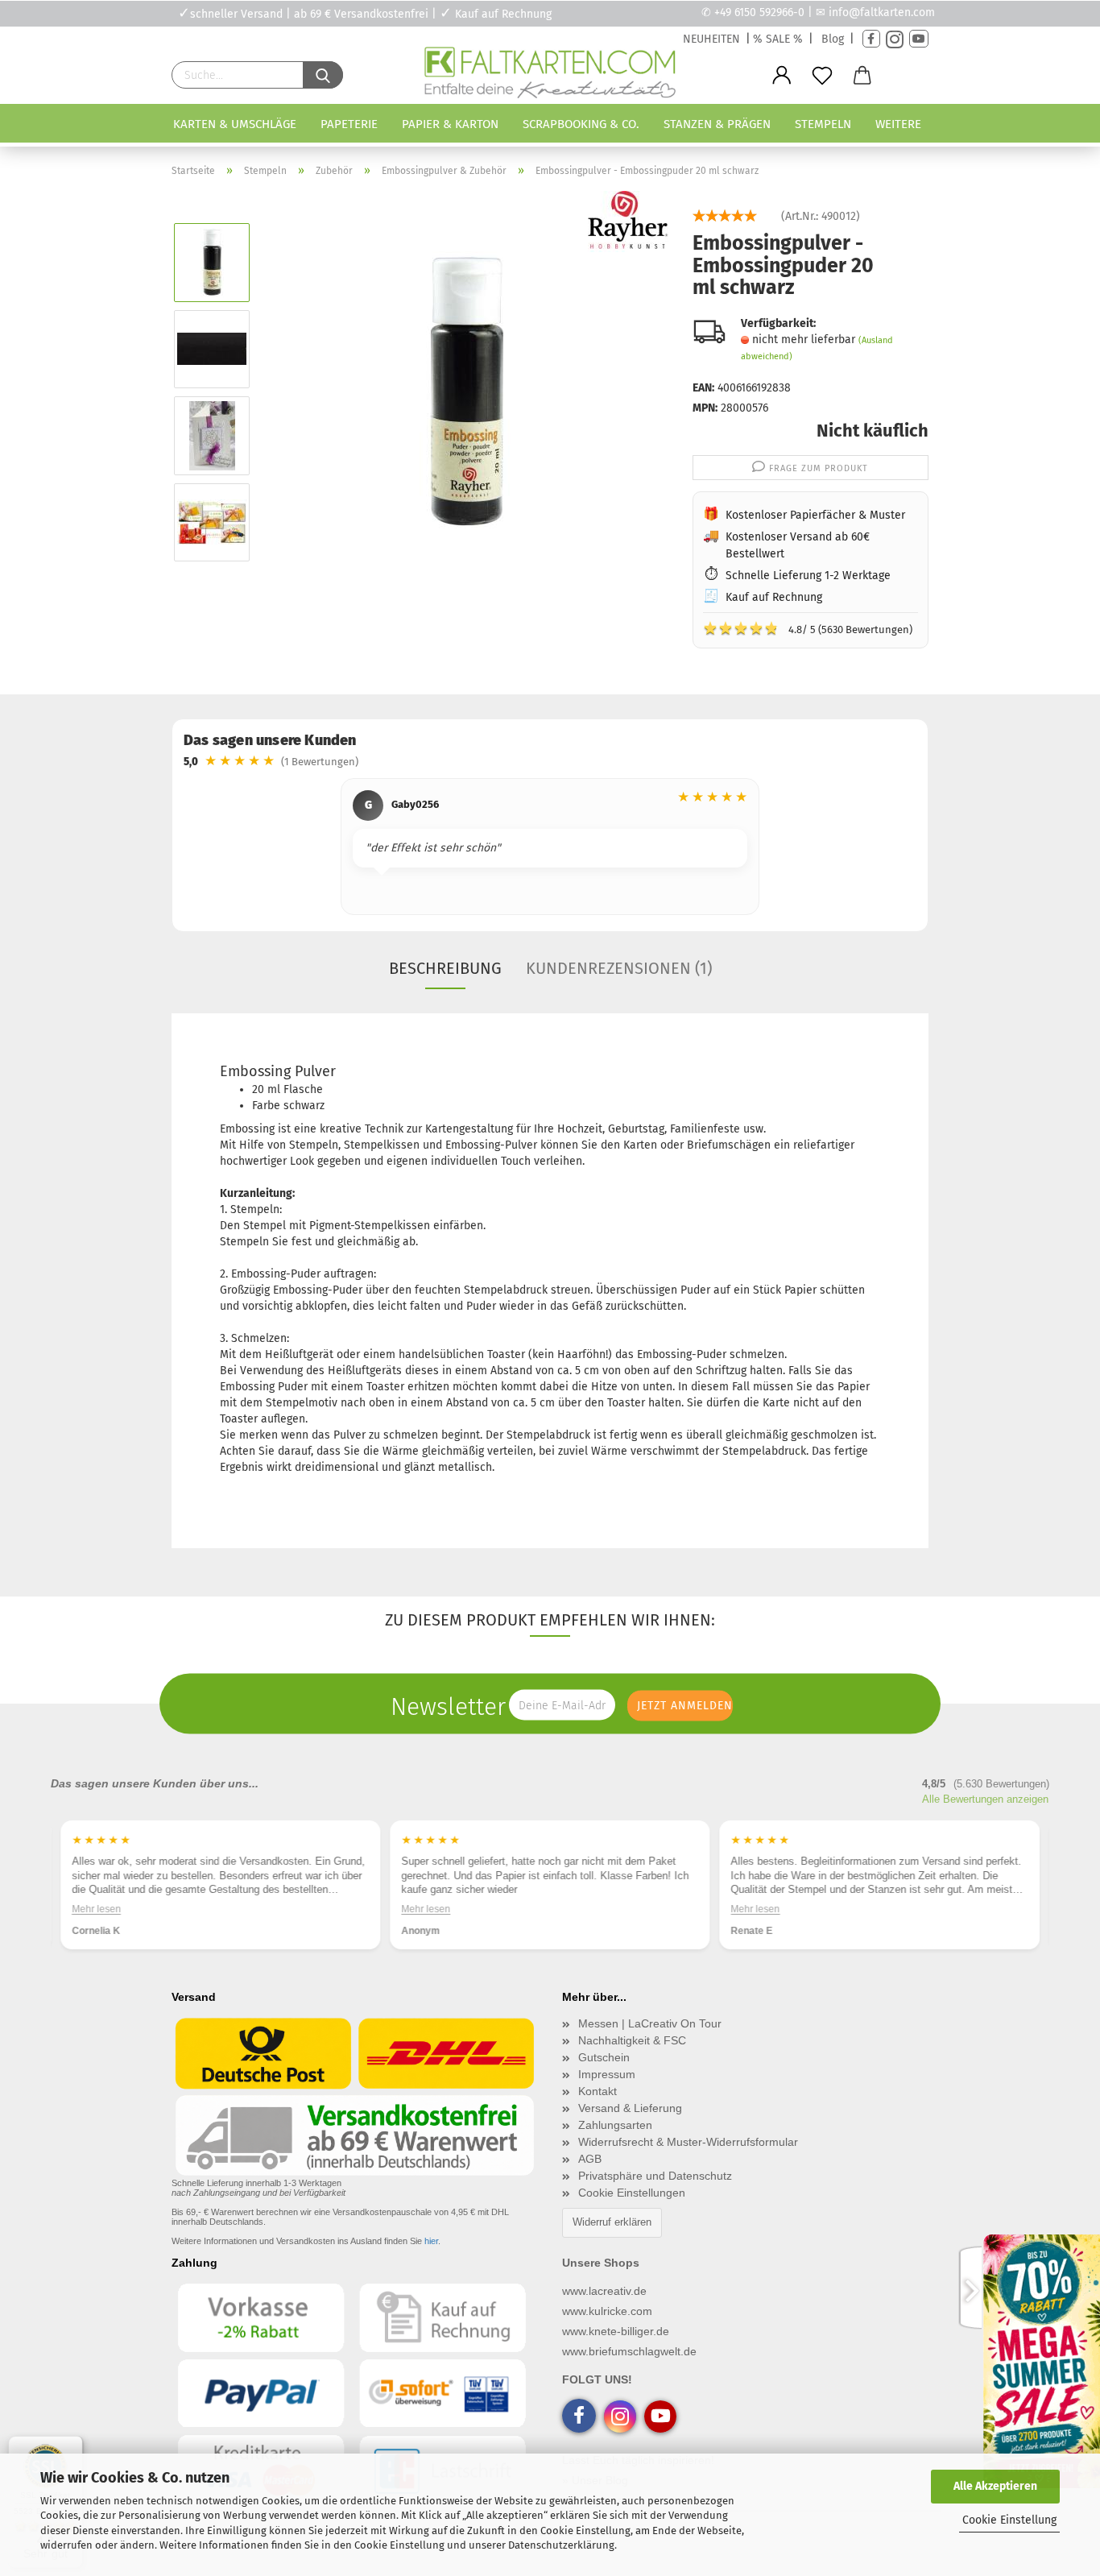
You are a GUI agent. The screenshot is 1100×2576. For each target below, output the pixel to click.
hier (431, 2241)
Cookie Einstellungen (632, 2193)
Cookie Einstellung (1009, 2520)
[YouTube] (919, 39)
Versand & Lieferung (630, 2108)
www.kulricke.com (607, 2311)
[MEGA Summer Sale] (1040, 2359)
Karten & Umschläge (235, 124)
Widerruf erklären (612, 2222)
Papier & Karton (450, 124)
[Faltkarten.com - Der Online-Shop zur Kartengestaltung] (550, 76)
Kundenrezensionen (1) (619, 968)
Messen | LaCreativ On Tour (650, 2023)
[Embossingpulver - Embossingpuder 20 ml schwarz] (467, 392)
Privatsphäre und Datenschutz (655, 2176)
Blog (833, 39)
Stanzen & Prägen (717, 124)
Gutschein (604, 2057)
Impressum (607, 2074)
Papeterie (349, 124)
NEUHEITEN (711, 39)
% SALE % (778, 39)
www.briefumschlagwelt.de (629, 2351)
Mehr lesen (96, 1908)
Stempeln (823, 124)
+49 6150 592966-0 (759, 12)
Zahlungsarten (615, 2125)
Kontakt (598, 2091)
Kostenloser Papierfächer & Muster (815, 515)
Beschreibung (445, 968)
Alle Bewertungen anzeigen (985, 1799)
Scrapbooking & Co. (581, 124)
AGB (590, 2159)
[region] (550, 849)
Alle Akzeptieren (995, 2486)
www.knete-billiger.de (616, 2331)
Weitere (898, 124)
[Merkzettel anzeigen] (822, 76)
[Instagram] (895, 39)
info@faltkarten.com (882, 12)
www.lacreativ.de (604, 2291)
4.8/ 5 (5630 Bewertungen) (808, 628)
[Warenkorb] (862, 76)
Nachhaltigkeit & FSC (632, 2040)
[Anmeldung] (782, 76)
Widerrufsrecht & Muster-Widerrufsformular (688, 2142)
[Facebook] (871, 39)
